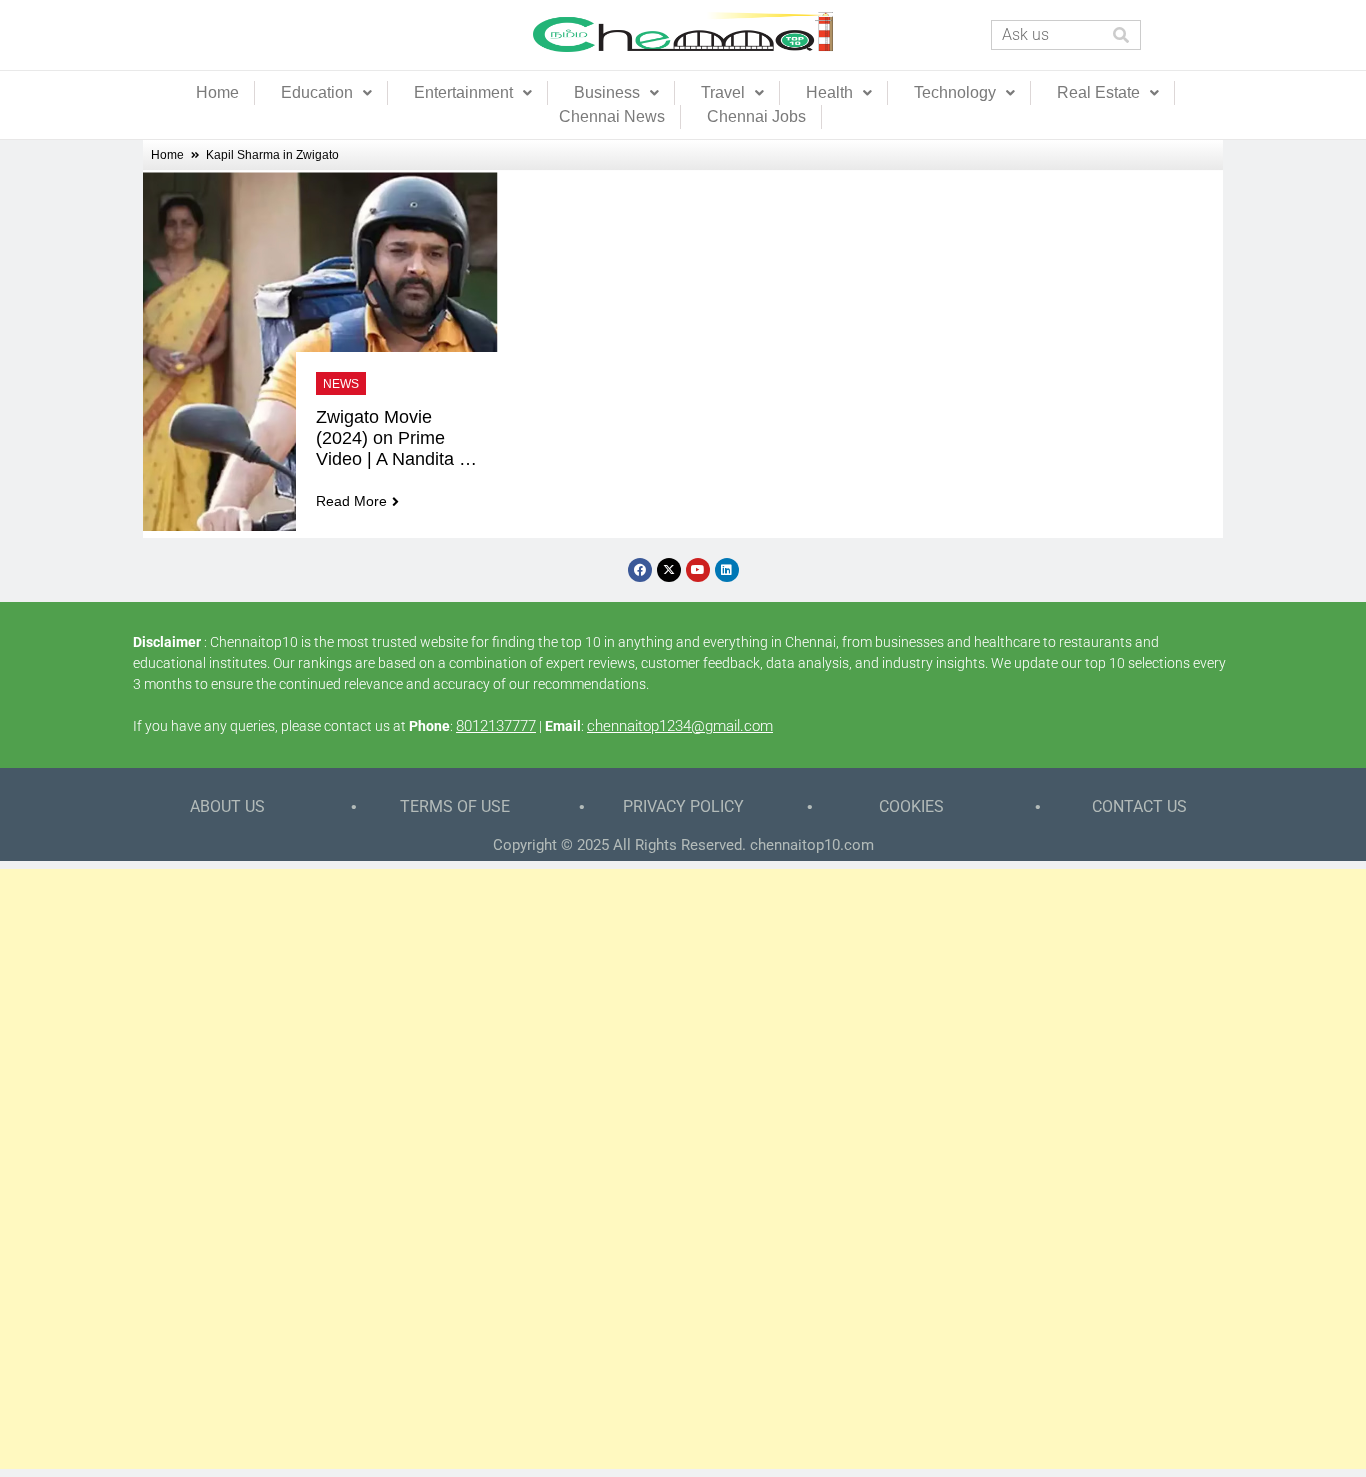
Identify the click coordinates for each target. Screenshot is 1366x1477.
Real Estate (1098, 92)
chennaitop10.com (812, 845)
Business (607, 92)
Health (829, 92)
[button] (326, 93)
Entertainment (463, 92)
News (341, 384)
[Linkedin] (727, 570)
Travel (723, 92)
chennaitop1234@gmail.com (680, 726)
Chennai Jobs (756, 116)
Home (217, 92)
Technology (955, 92)
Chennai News (612, 116)
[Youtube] (698, 570)
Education (317, 92)
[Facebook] (640, 570)
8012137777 (496, 726)
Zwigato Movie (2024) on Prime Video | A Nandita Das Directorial (387, 438)
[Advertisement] (683, 1169)
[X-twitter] (669, 570)
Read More (351, 501)
